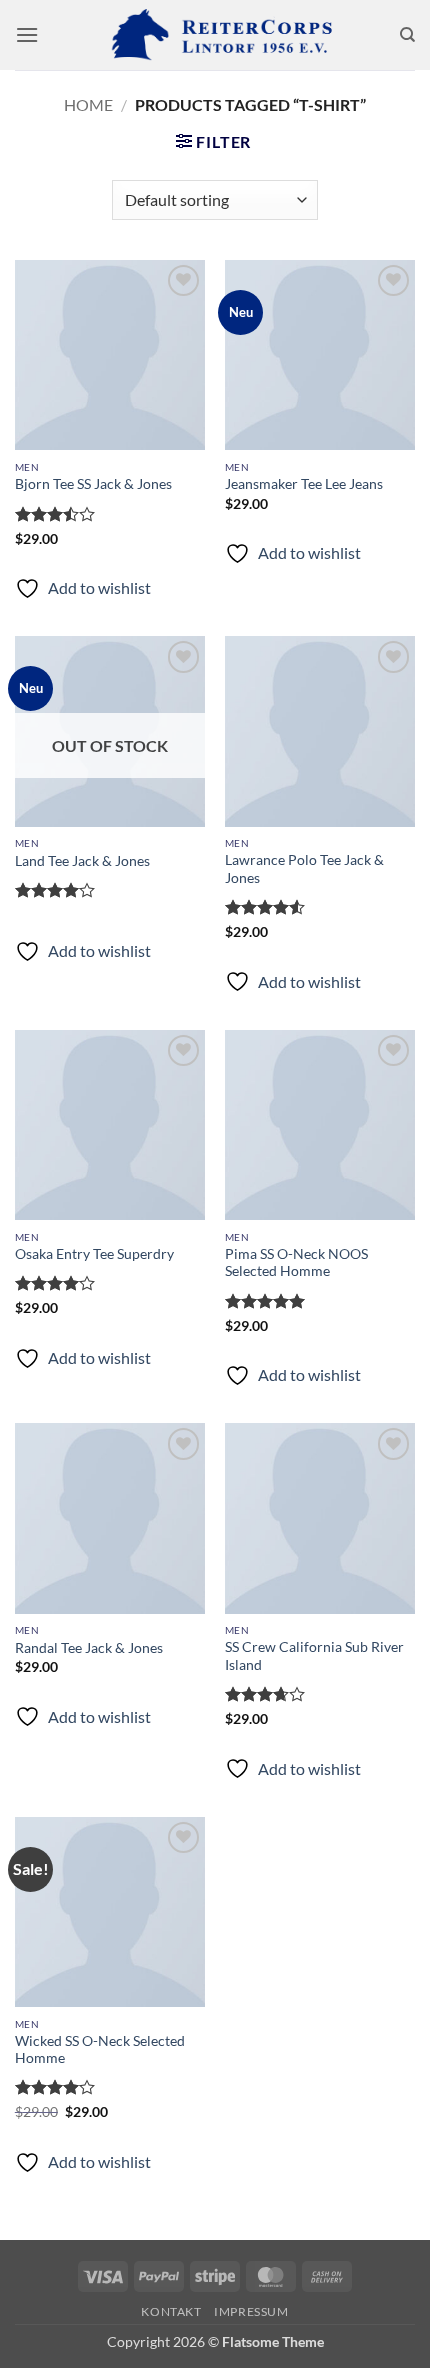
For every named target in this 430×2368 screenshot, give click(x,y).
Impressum (251, 2311)
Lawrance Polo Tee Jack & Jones (304, 869)
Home (88, 104)
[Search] (407, 35)
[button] (27, 34)
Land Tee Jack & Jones (82, 861)
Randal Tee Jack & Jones (89, 1648)
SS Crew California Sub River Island (314, 1656)
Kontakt (171, 2311)
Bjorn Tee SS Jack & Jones (93, 484)
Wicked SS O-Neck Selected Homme (100, 2050)
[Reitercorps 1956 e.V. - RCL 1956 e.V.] (215, 35)
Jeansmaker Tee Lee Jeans (304, 484)
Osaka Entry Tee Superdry (94, 1254)
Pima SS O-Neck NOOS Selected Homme (296, 1263)
